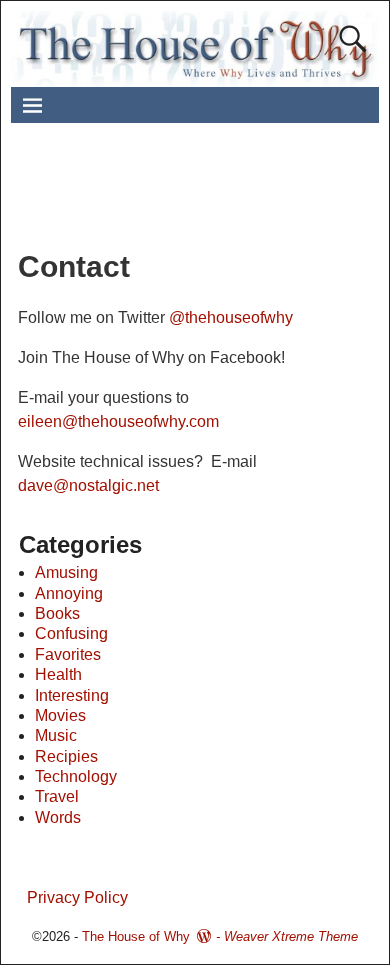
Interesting (72, 695)
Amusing (66, 572)
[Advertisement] (210, 194)
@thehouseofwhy (231, 317)
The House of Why (136, 936)
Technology (76, 776)
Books (57, 613)
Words (58, 817)
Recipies (66, 756)
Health (58, 674)
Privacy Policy (77, 897)
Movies (60, 715)
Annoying (69, 593)
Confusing (71, 633)
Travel (57, 796)
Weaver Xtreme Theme (291, 936)
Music (56, 735)
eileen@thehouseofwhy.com (118, 421)
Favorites (68, 654)
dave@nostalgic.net (88, 485)
